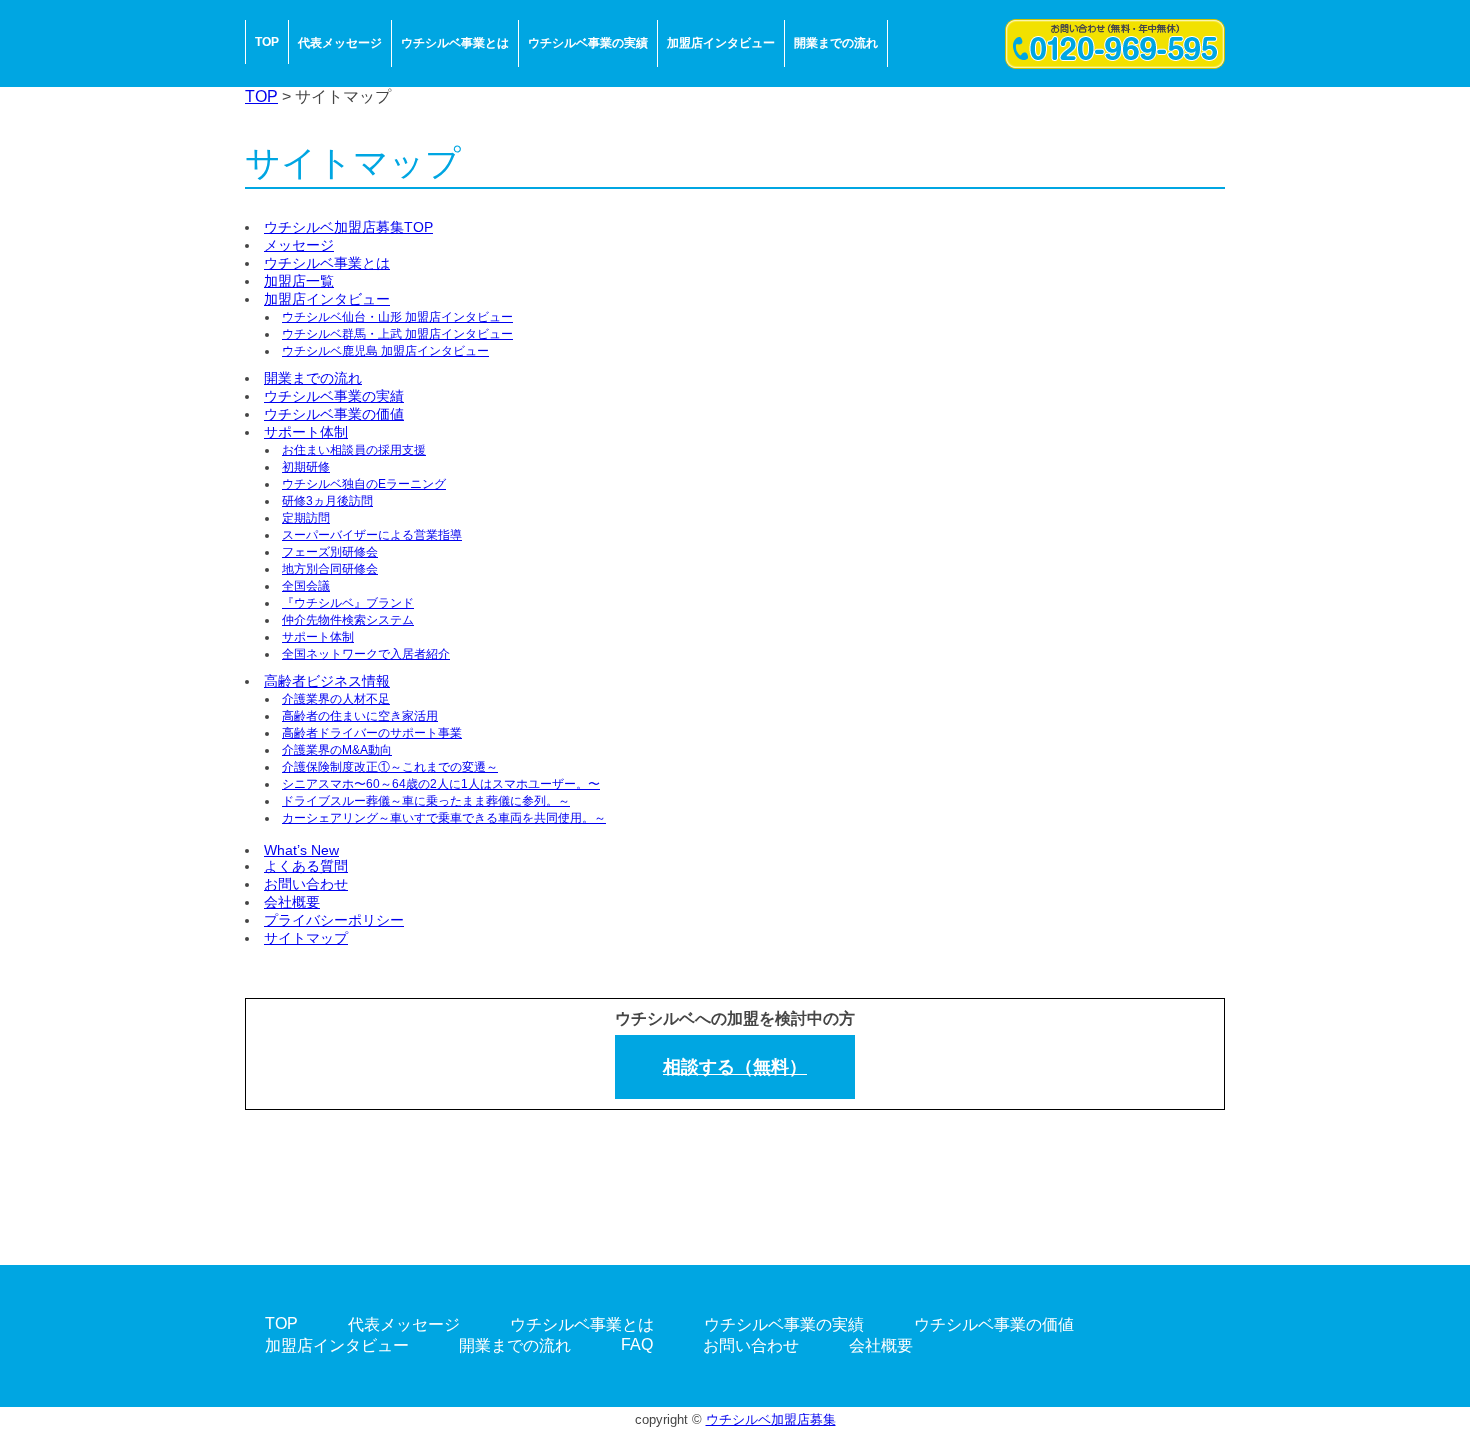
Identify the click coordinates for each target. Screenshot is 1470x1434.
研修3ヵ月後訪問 (327, 501)
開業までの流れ (836, 43)
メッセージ (299, 245)
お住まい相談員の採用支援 (354, 450)
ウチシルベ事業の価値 (334, 414)
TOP (267, 42)
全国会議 (306, 586)
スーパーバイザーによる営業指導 (372, 535)
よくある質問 (306, 866)
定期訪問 (306, 518)
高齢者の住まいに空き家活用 (360, 716)
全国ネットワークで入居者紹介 (366, 654)
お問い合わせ (306, 884)
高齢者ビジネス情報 (327, 681)
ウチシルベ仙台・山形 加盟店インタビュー (397, 317)
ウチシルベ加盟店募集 (771, 1419)
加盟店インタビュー (721, 43)
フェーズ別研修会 (330, 552)
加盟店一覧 (299, 281)
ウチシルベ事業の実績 (588, 43)
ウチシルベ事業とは (455, 43)
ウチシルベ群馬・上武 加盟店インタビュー (397, 334)
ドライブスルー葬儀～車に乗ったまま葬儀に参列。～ (426, 801)
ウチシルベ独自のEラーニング (364, 484)
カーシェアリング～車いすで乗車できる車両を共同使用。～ (444, 818)
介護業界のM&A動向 (337, 750)
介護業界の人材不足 (336, 699)
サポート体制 (306, 432)
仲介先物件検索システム (348, 620)
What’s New (301, 850)
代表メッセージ (340, 43)
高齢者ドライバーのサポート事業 (372, 733)
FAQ (637, 1344)
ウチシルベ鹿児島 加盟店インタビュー (385, 351)
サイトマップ (306, 938)
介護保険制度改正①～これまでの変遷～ (390, 767)
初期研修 (306, 467)
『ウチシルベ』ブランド (348, 603)
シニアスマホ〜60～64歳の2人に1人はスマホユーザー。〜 (441, 784)
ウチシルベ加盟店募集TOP (348, 227)
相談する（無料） (735, 1067)
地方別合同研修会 (330, 569)
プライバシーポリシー (334, 920)
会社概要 (292, 902)
